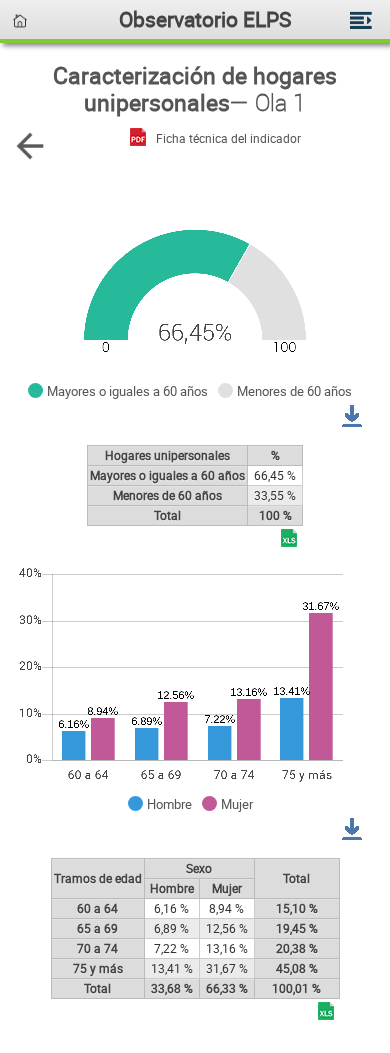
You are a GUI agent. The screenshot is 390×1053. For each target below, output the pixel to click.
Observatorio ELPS (205, 18)
